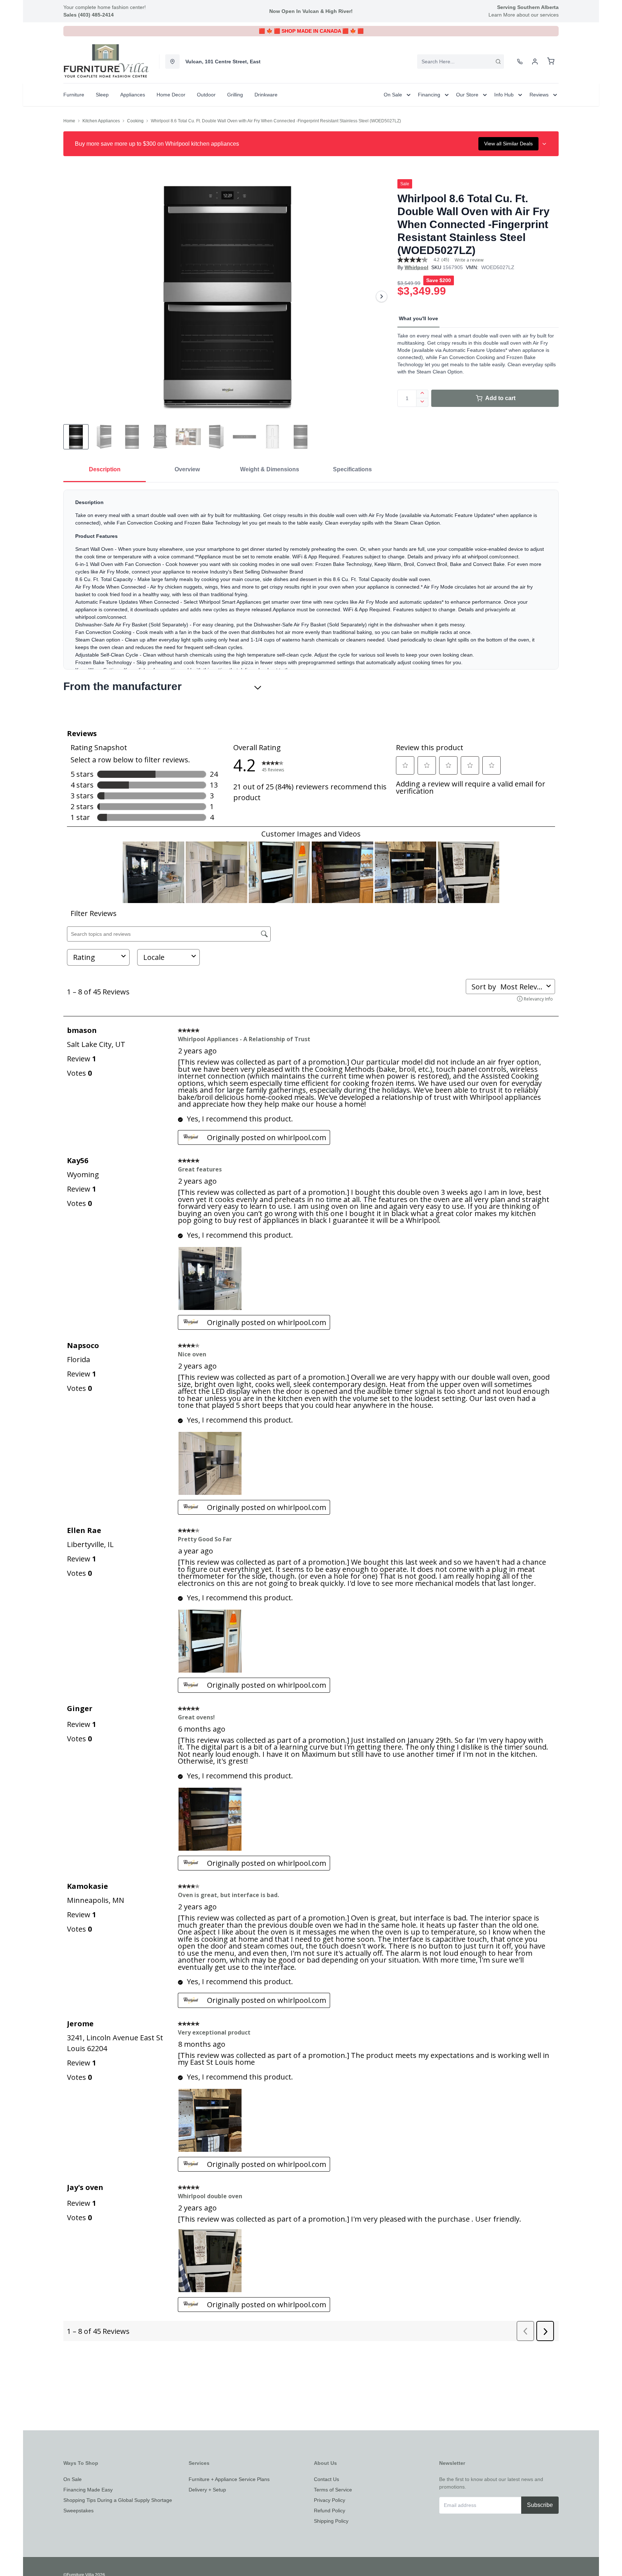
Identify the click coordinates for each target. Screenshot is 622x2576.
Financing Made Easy (88, 2490)
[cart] (551, 62)
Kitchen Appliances (101, 121)
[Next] (382, 296)
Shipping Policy (331, 2521)
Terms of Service (333, 2490)
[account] (535, 62)
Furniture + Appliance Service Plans (229, 2479)
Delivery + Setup (207, 2490)
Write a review (469, 260)
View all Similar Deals (508, 144)
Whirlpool (416, 267)
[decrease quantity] (422, 403)
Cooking (135, 121)
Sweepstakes (78, 2511)
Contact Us (326, 2479)
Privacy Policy (330, 2500)
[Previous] (73, 296)
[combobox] (461, 62)
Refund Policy (330, 2511)
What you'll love (418, 318)
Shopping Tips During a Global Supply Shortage (118, 2500)
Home (69, 121)
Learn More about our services (524, 15)
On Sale (73, 2479)
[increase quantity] (422, 394)
